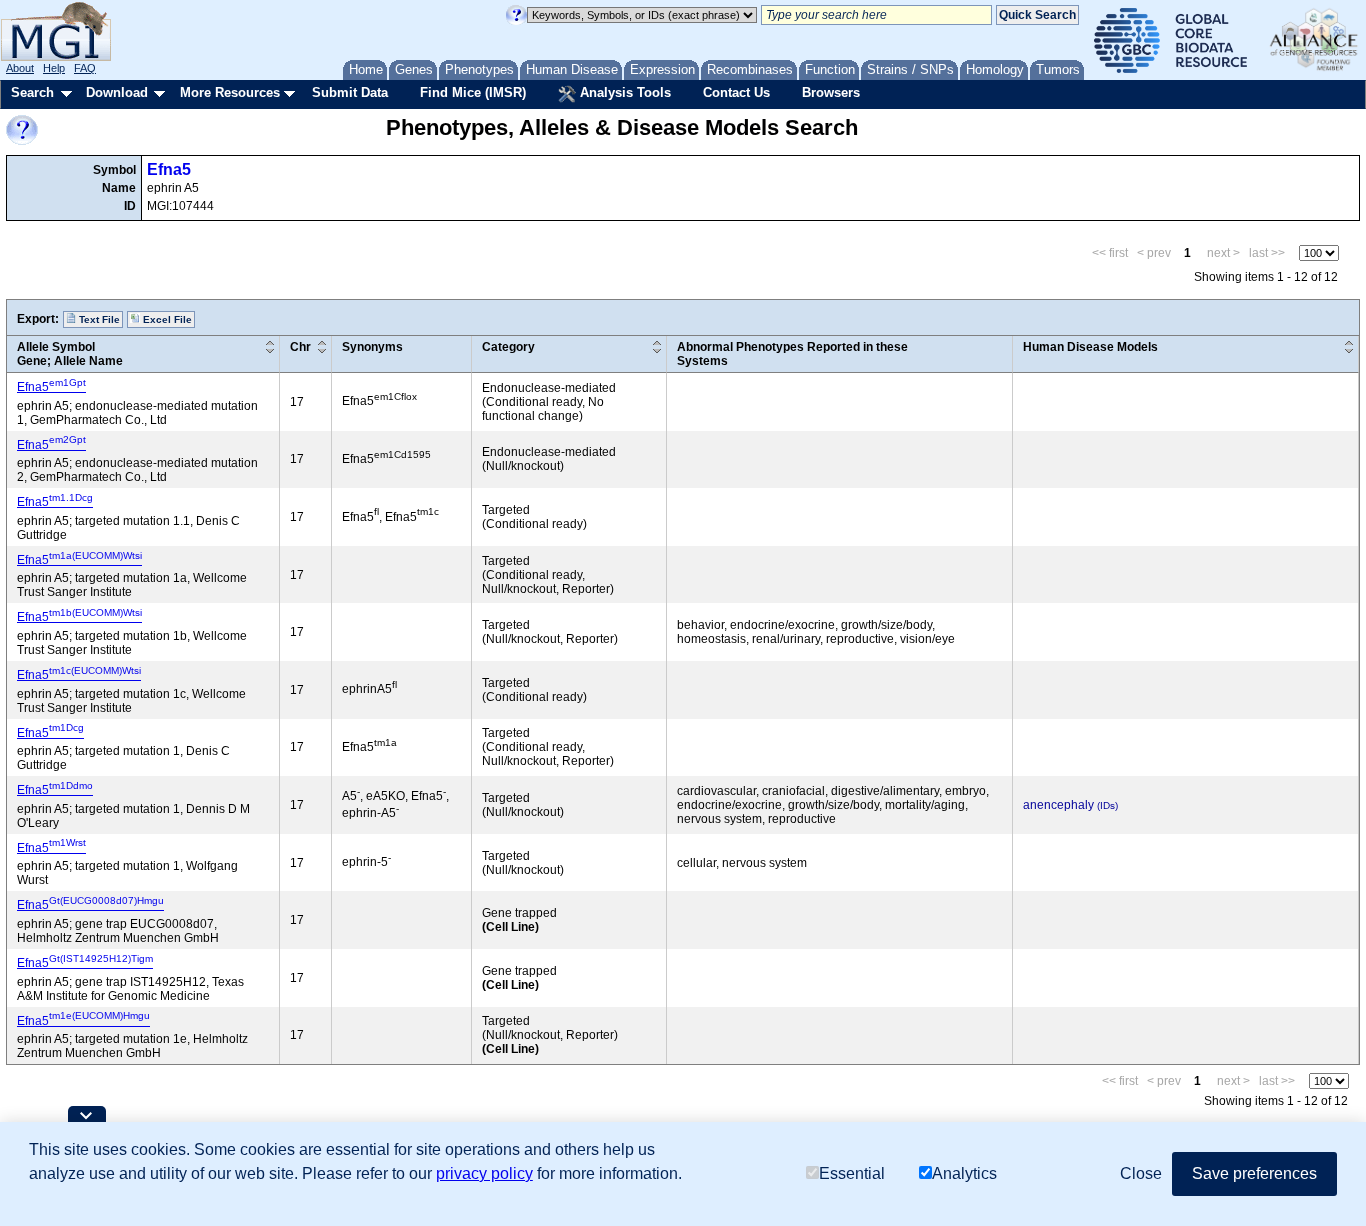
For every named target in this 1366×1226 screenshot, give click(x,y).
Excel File (166, 319)
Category (508, 347)
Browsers (831, 92)
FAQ (85, 68)
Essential (852, 1173)
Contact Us (736, 92)
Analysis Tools (623, 92)
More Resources (230, 92)
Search (32, 92)
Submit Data (350, 92)
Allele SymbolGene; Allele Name (70, 354)
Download (117, 92)
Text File (98, 319)
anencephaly (1058, 805)
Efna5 (169, 169)
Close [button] (1141, 1173)
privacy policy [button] (484, 1173)
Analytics (964, 1173)
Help (54, 68)
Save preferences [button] (1254, 1173)
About (20, 68)
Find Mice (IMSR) (473, 92)
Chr (300, 347)
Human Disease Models (1090, 347)
